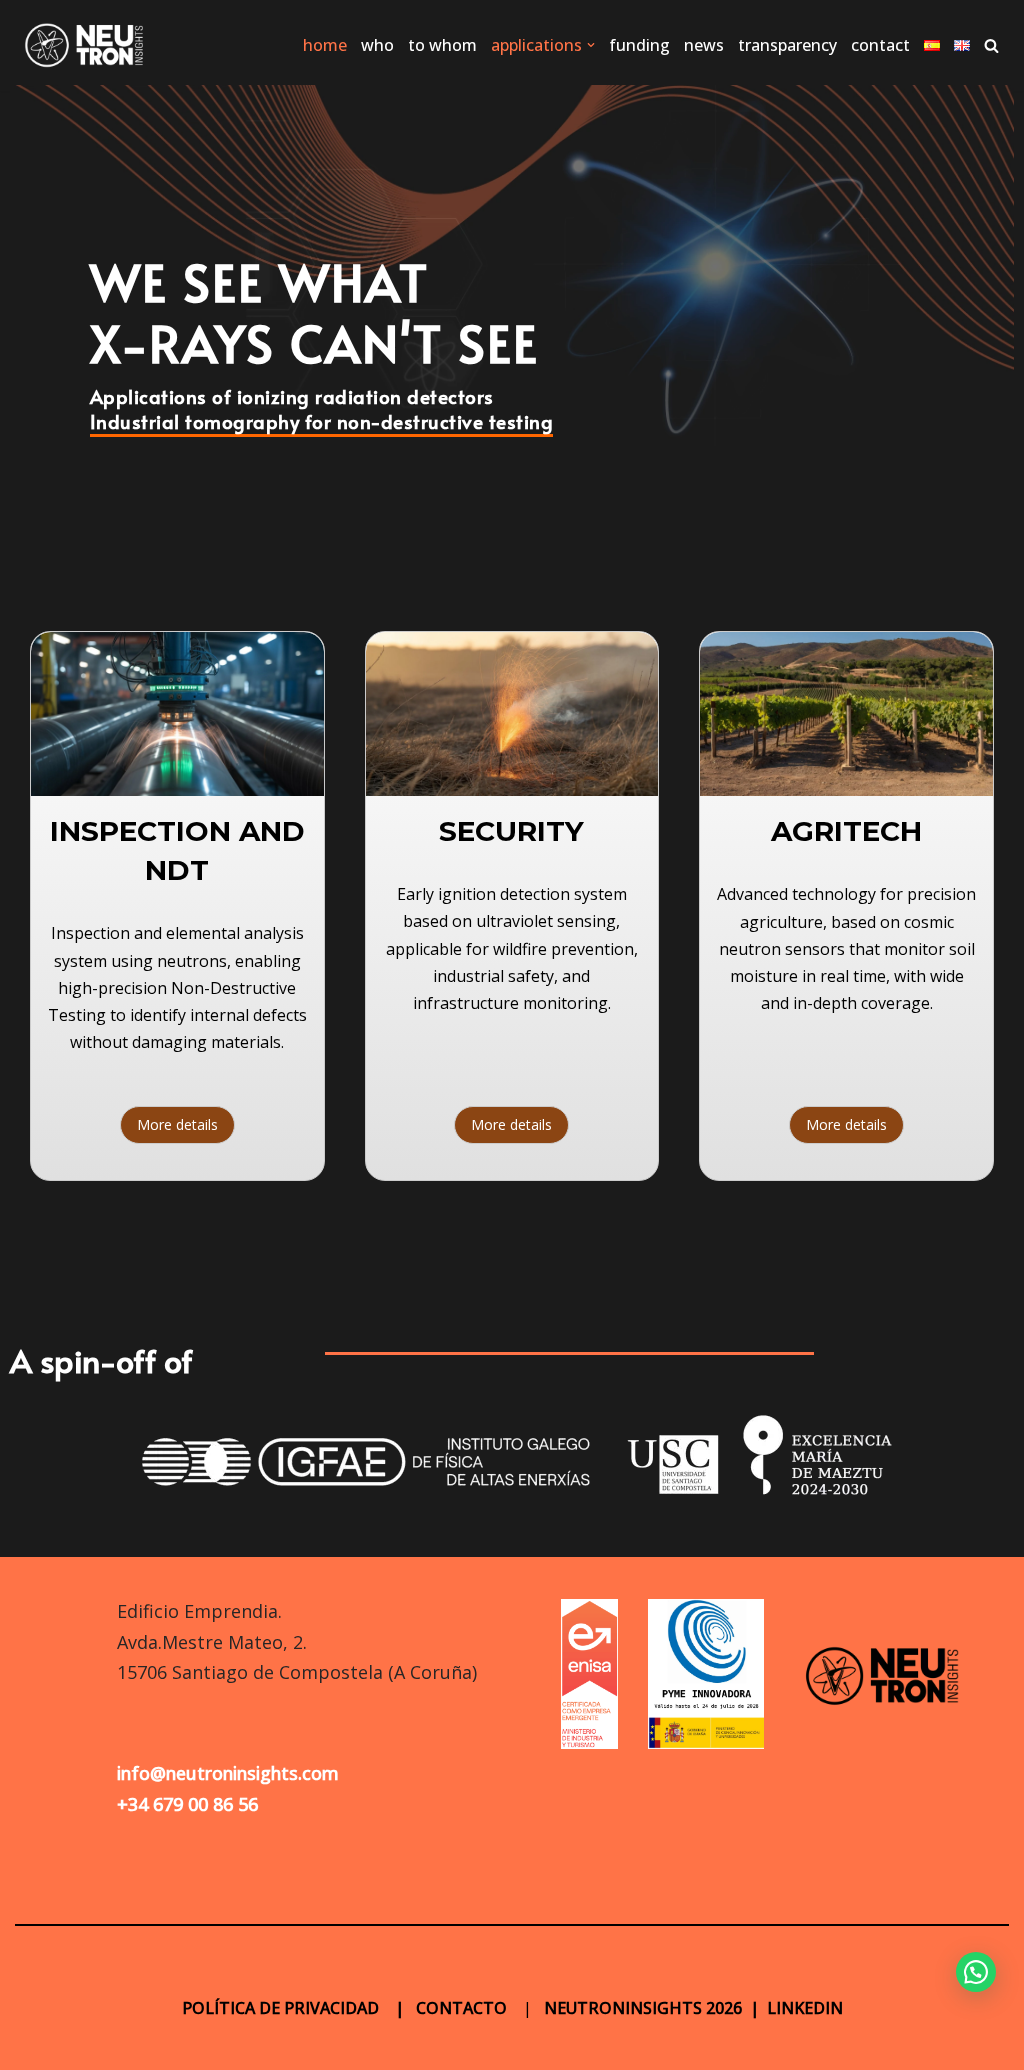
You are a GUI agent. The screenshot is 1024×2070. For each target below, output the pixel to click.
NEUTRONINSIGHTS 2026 (641, 2008)
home (325, 45)
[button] (591, 45)
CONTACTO (461, 2008)
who (377, 45)
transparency (787, 45)
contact (880, 45)
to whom (442, 45)
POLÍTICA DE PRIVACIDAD (282, 2008)
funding (639, 45)
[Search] (991, 45)
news (704, 45)
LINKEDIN (805, 2008)
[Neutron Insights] (85, 45)
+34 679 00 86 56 (187, 1804)
